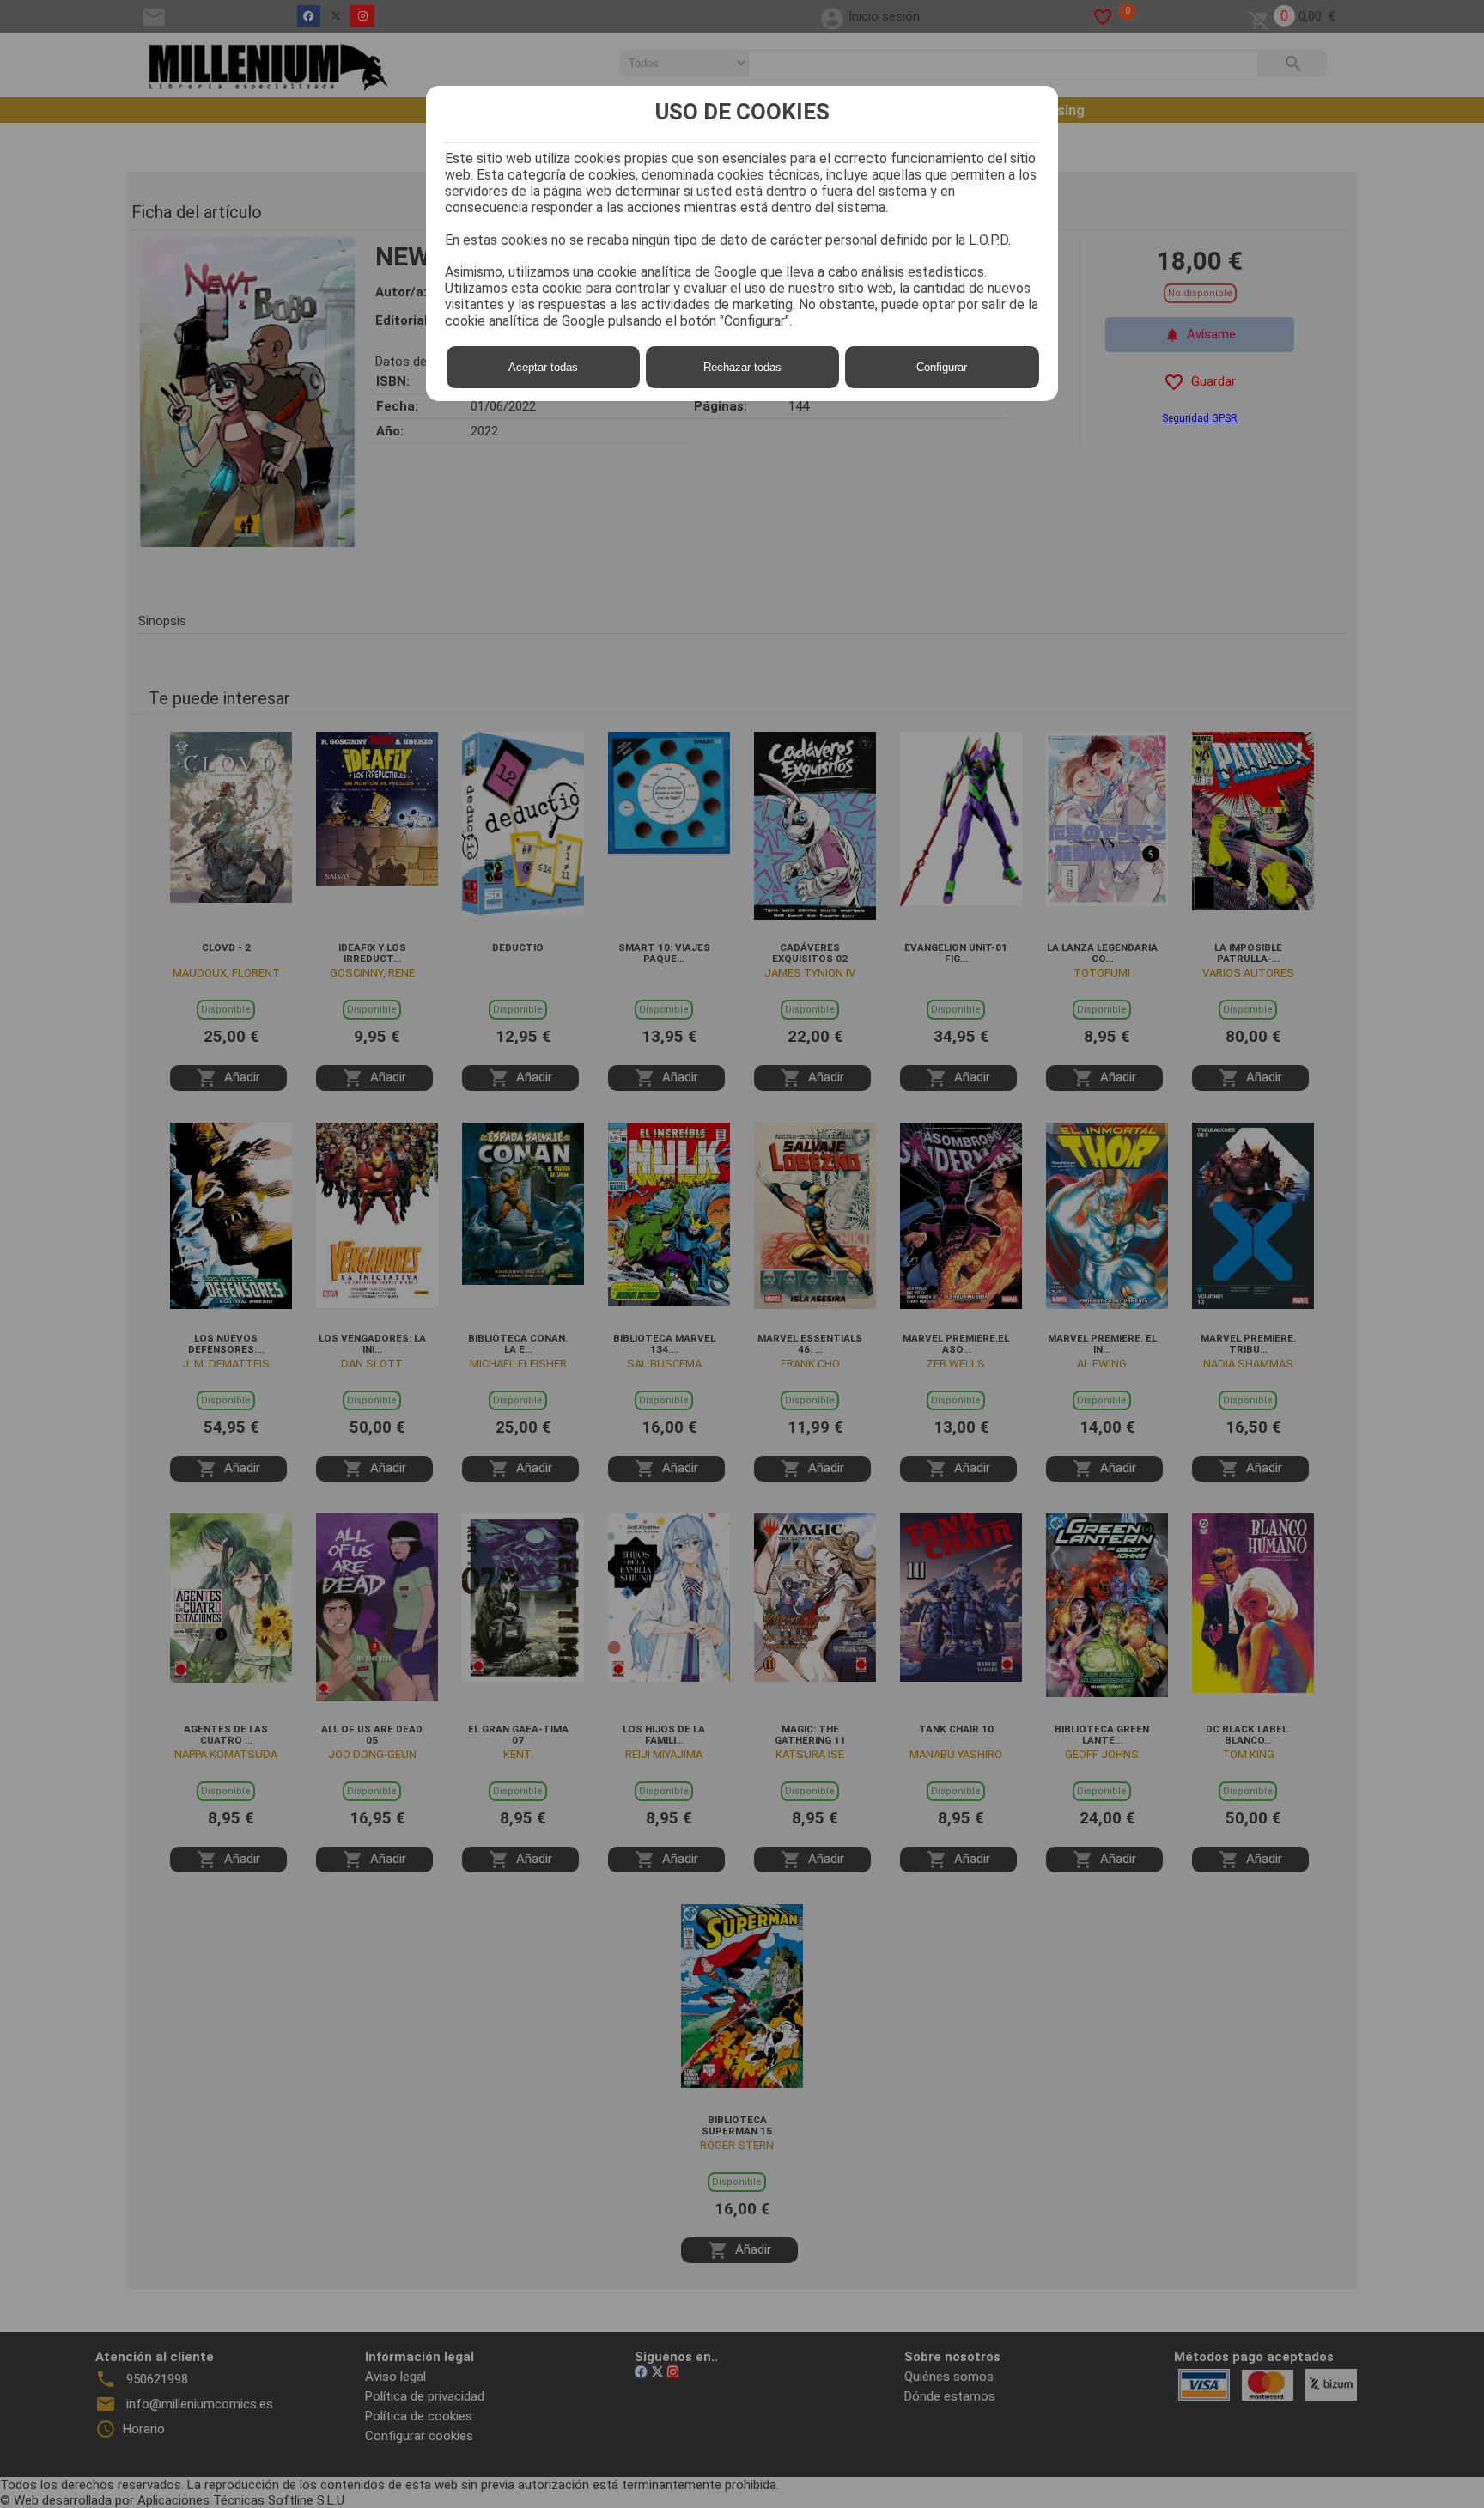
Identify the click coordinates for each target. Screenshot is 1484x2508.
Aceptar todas (543, 367)
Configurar (942, 367)
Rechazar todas (742, 367)
